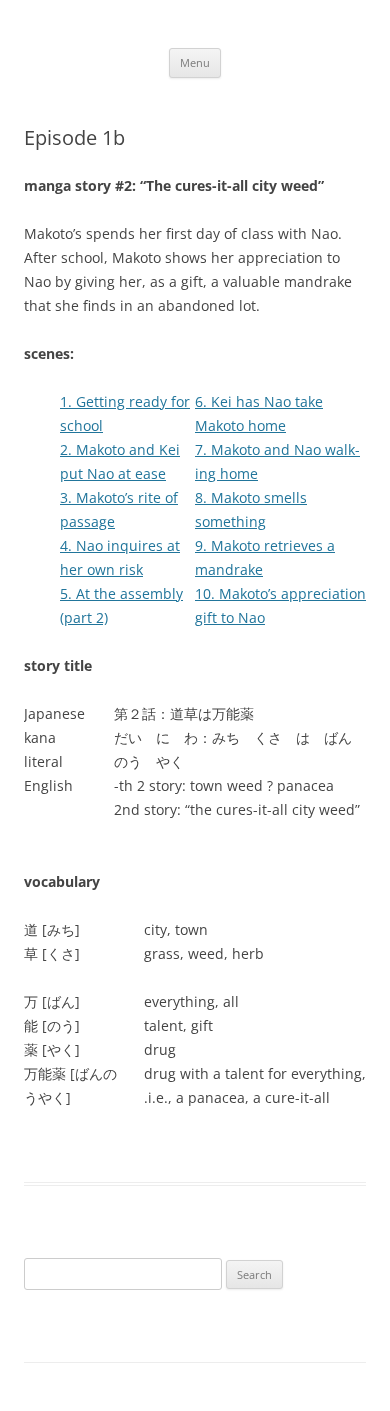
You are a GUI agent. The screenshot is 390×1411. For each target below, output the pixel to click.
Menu (195, 62)
